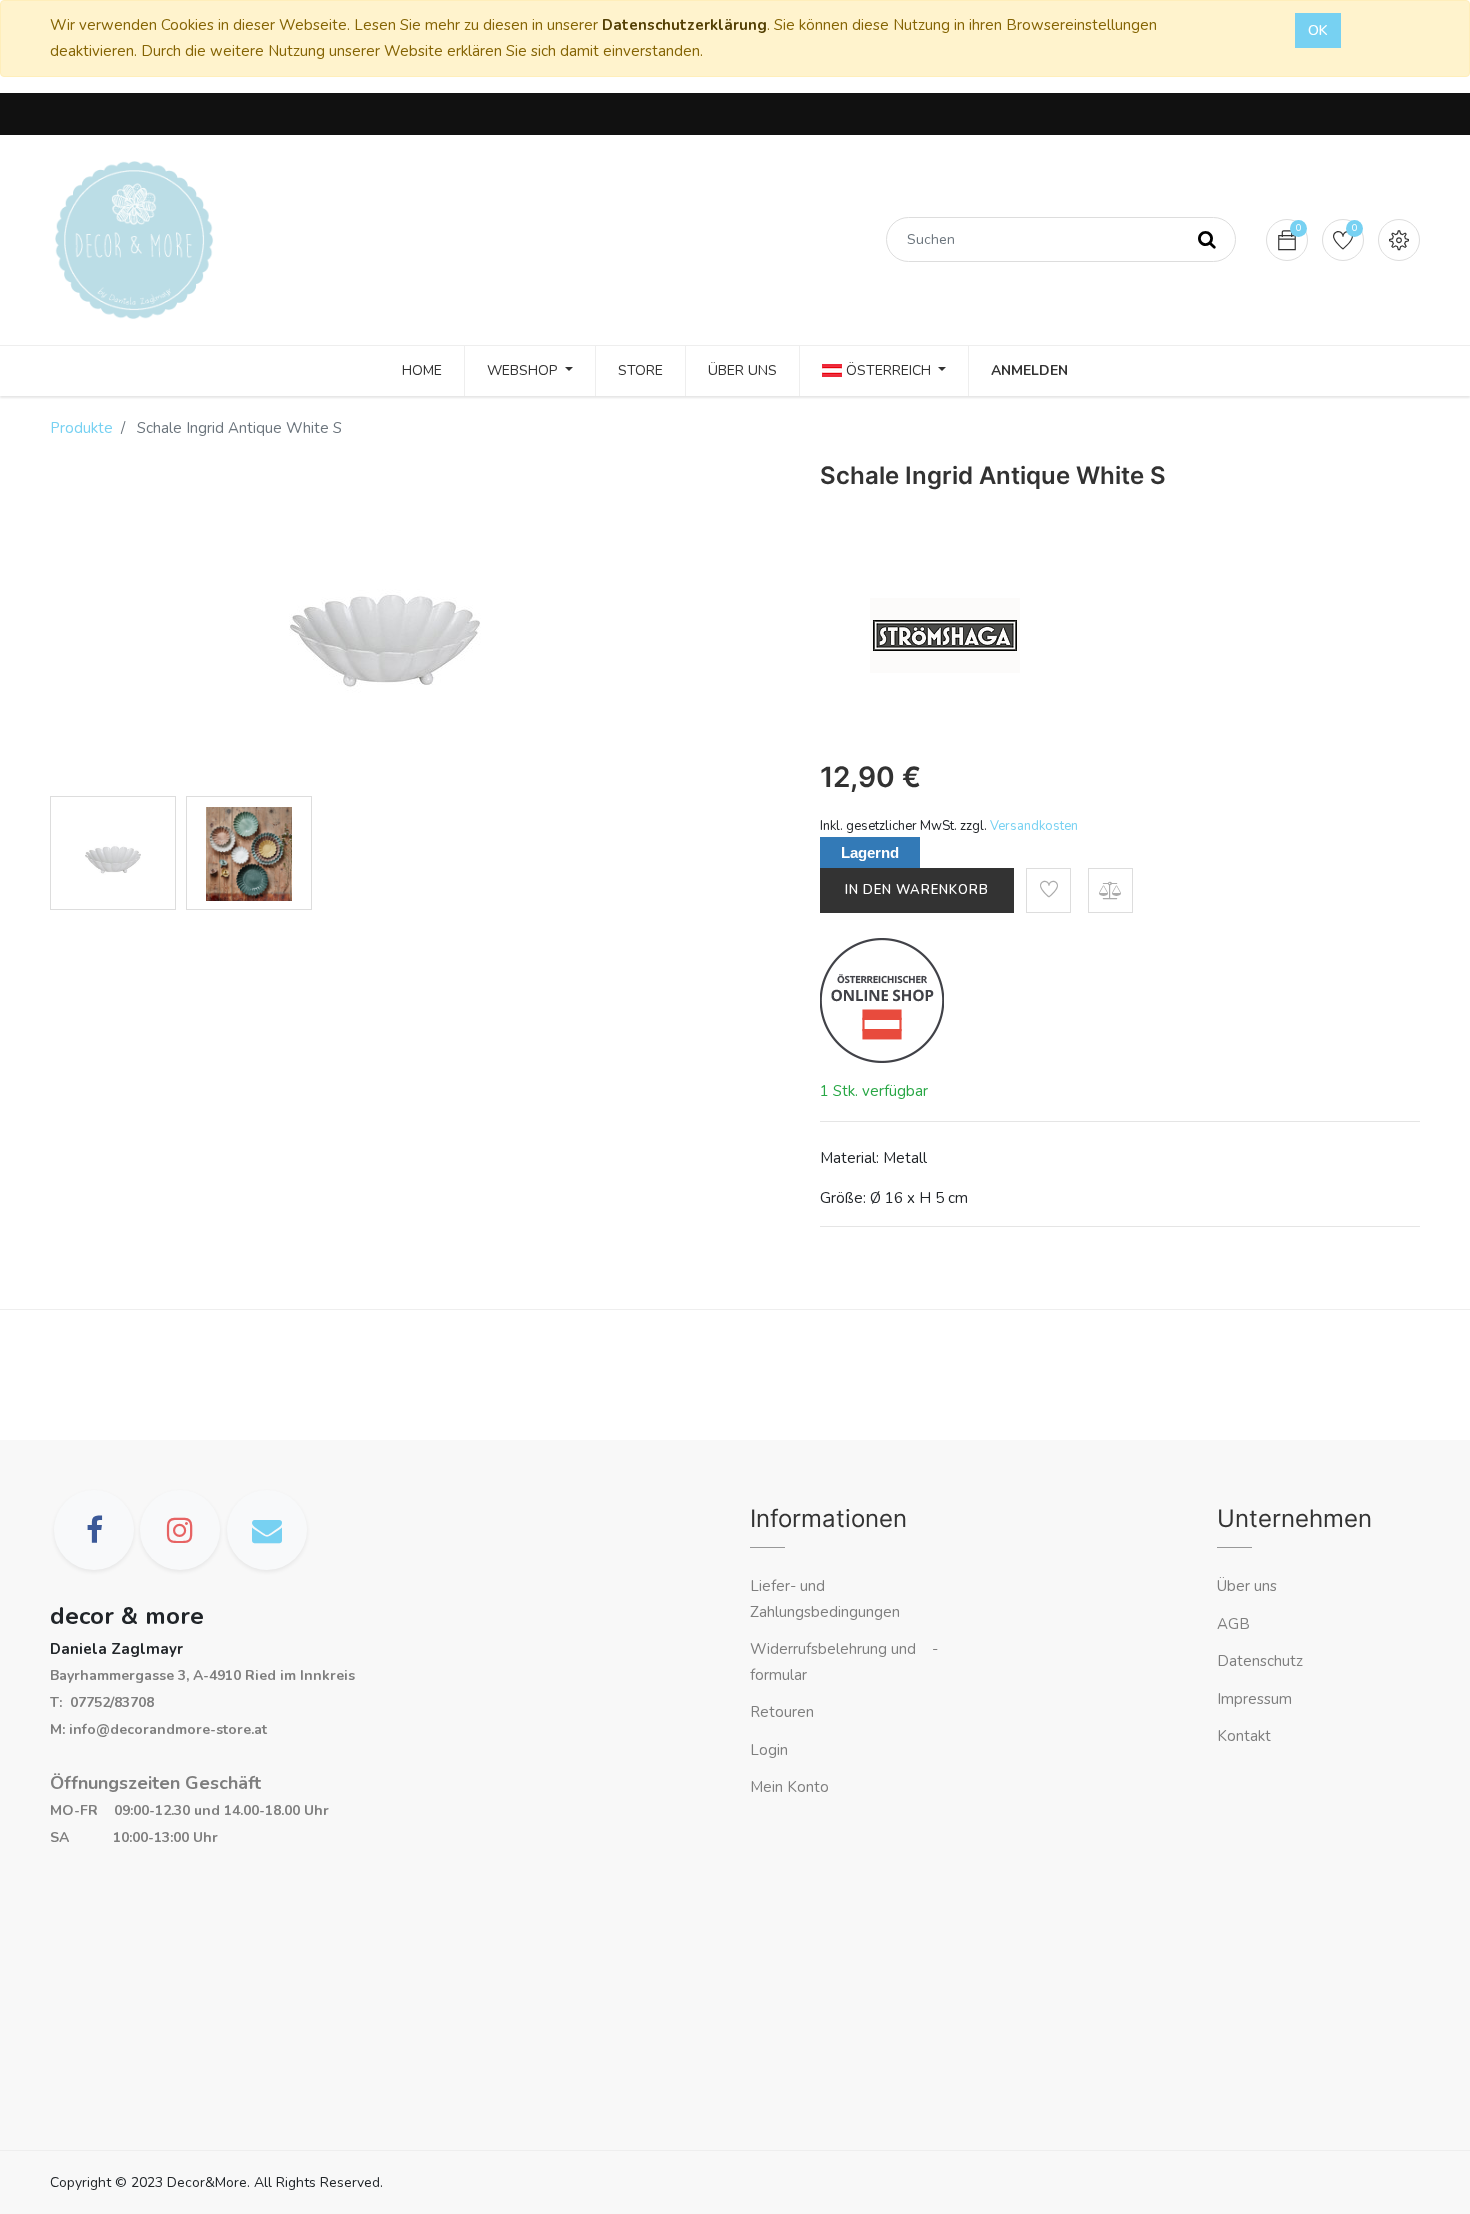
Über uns (1247, 1586)
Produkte (81, 428)
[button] (1048, 890)
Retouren (782, 1712)
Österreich (888, 370)
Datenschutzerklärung (684, 25)
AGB (1233, 1624)
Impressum (1256, 1699)
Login (769, 1750)
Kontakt (1246, 1736)
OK (1318, 30)
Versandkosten (1034, 826)
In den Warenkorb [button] (917, 890)
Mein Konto (789, 1787)
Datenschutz (1260, 1661)
